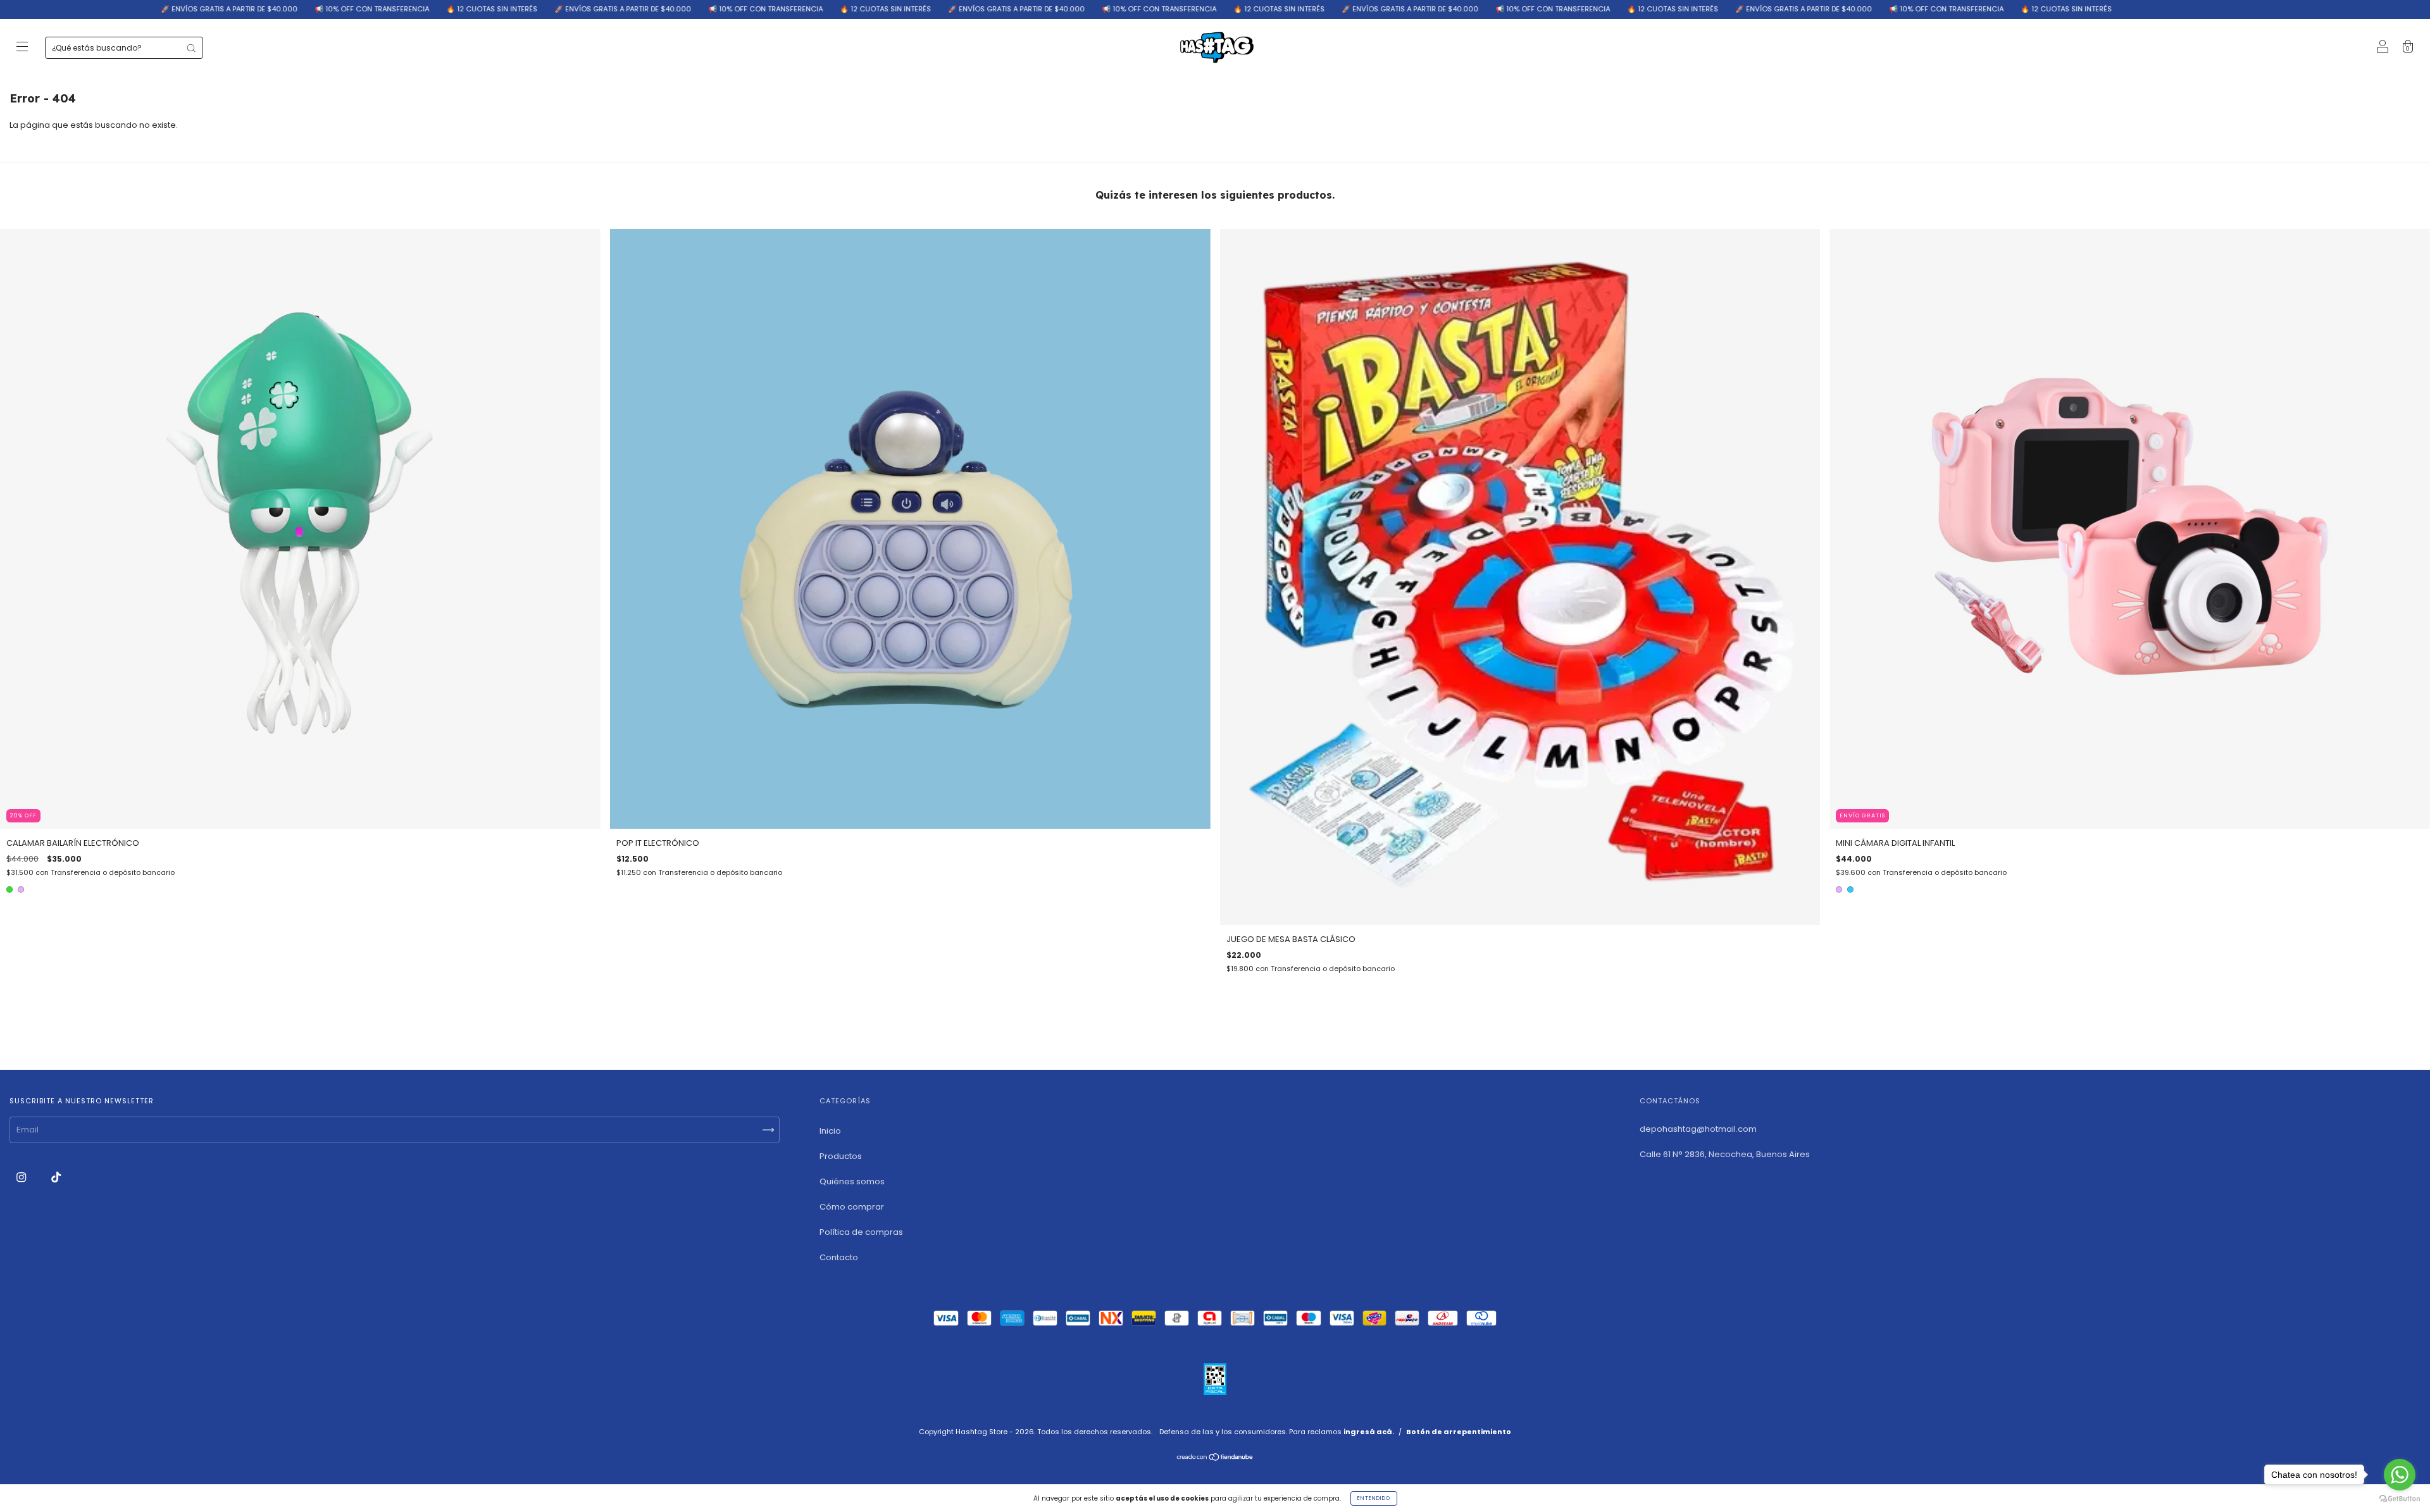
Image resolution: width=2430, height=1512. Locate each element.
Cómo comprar (852, 1207)
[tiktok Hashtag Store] (56, 1177)
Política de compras (861, 1232)
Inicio (830, 1131)
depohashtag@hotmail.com (1698, 1129)
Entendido (1374, 1498)
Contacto (839, 1257)
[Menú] (22, 48)
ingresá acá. (1369, 1432)
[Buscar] (191, 48)
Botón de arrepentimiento (1459, 1432)
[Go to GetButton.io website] (2400, 1499)
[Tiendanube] (1215, 1459)
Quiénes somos (852, 1181)
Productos (841, 1156)
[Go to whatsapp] (2400, 1475)
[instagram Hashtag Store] (22, 1177)
